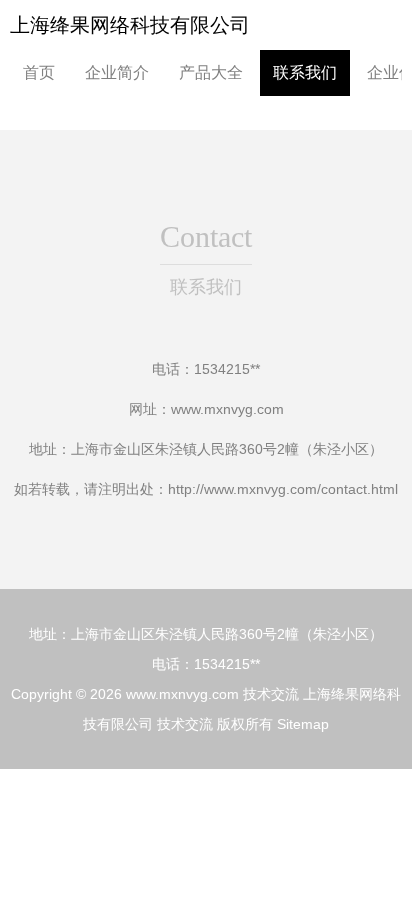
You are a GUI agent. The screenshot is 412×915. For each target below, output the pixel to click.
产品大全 (211, 72)
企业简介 (117, 72)
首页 (39, 72)
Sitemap (303, 724)
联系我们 (305, 72)
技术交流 (271, 694)
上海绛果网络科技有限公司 (130, 25)
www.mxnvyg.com (227, 409)
